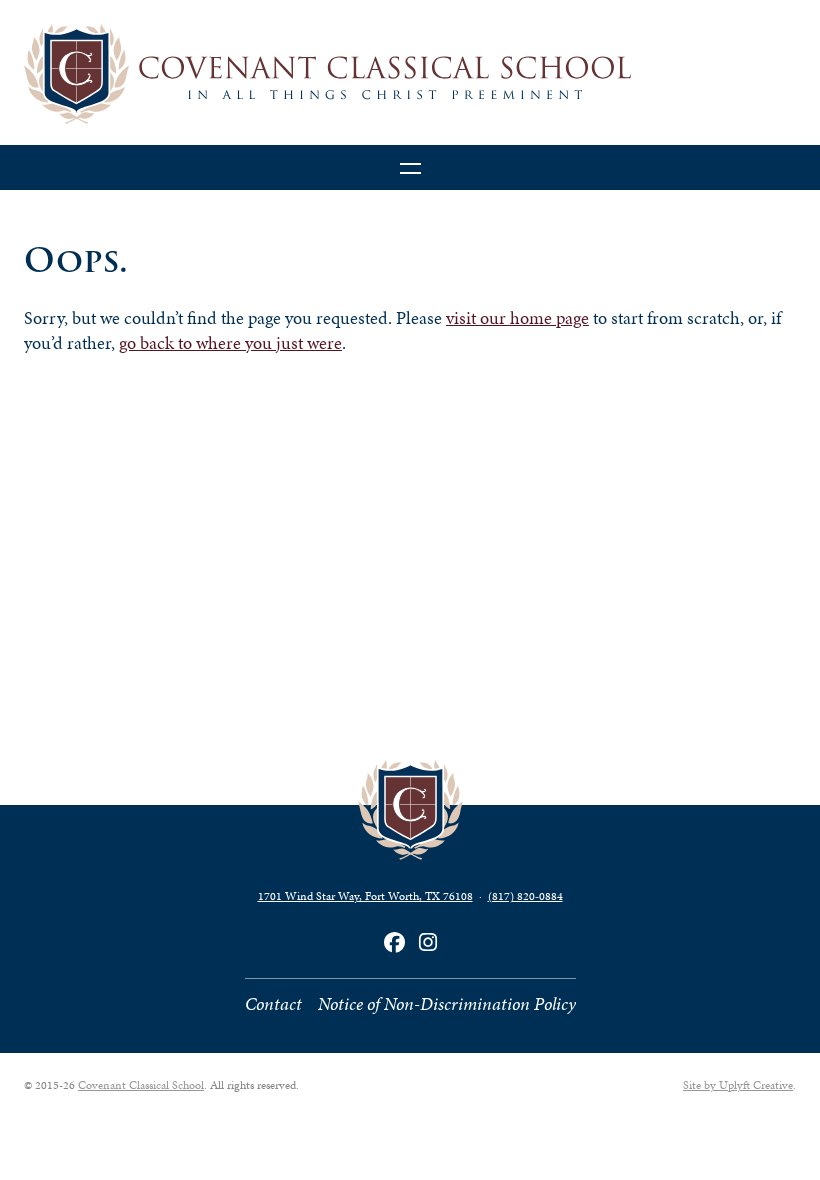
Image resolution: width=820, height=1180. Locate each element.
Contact (273, 1004)
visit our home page (517, 318)
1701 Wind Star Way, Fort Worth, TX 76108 (365, 896)
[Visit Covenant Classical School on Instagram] (428, 942)
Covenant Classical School (141, 1085)
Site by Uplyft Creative (738, 1085)
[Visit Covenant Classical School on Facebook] (394, 942)
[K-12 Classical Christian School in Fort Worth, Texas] (410, 74)
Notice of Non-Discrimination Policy (447, 1004)
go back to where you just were (230, 343)
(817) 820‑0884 (525, 896)
